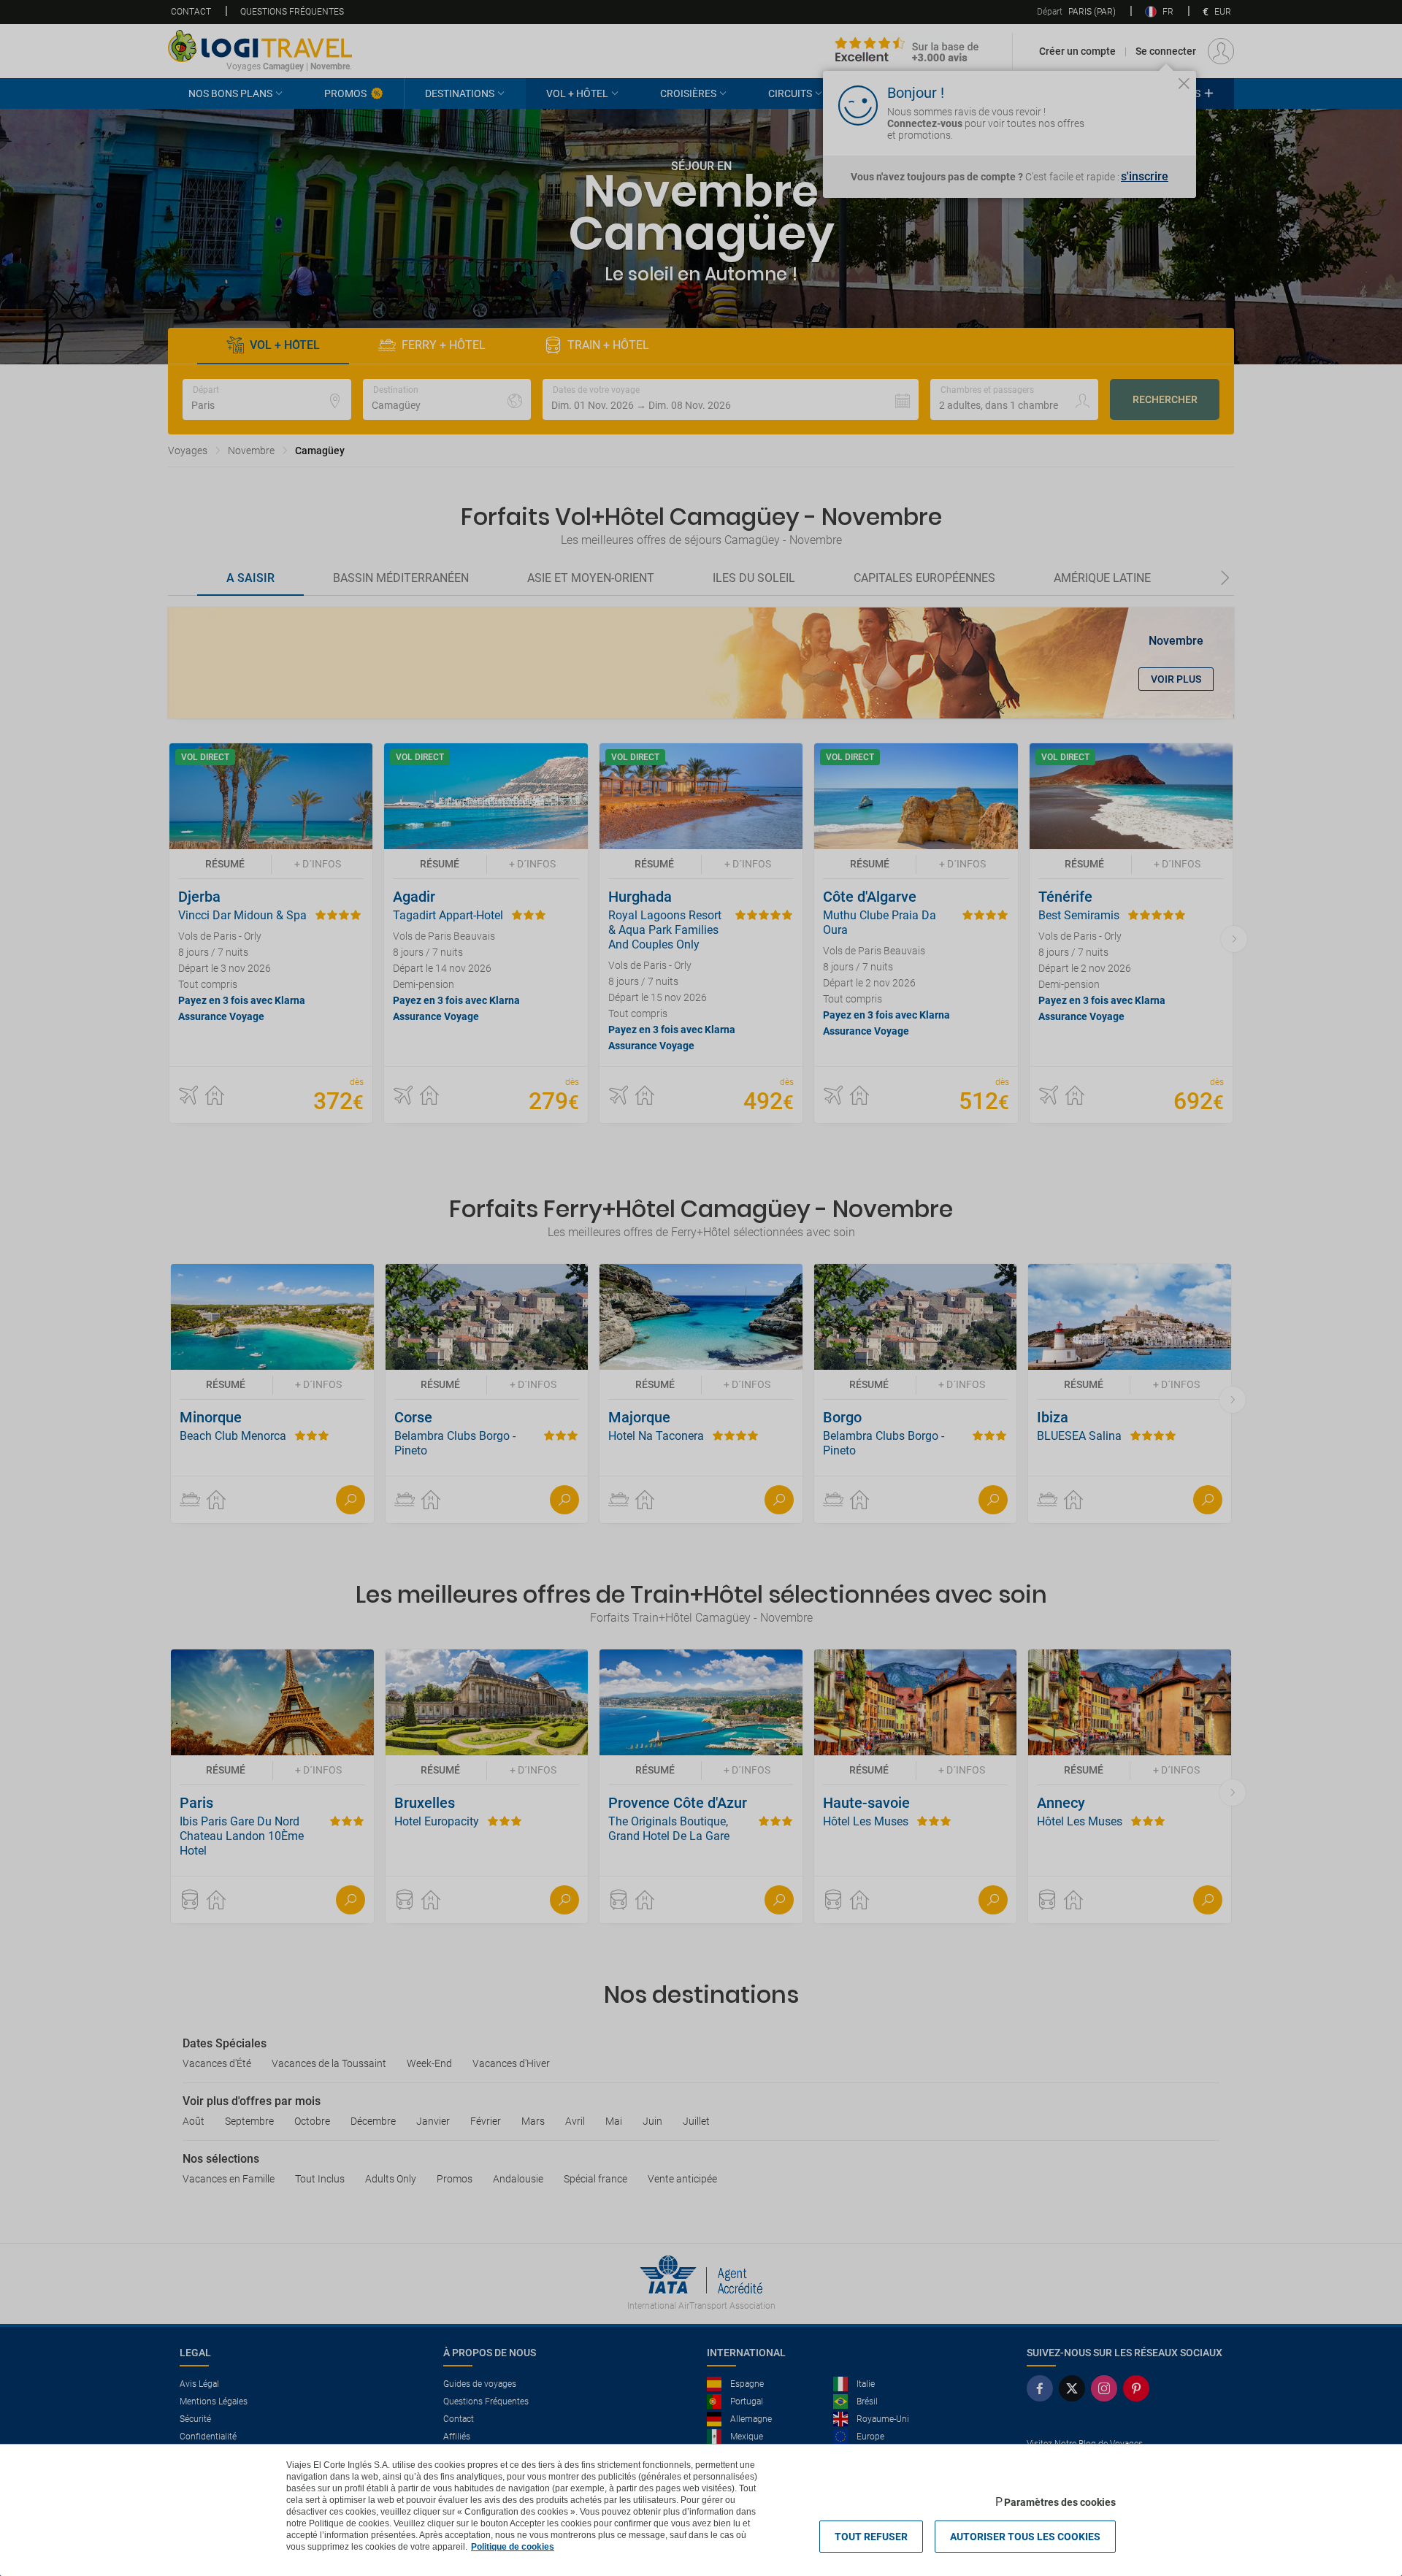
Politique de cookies (513, 2547)
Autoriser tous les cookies (1025, 2537)
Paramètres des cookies (1060, 2502)
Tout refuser (871, 2537)
